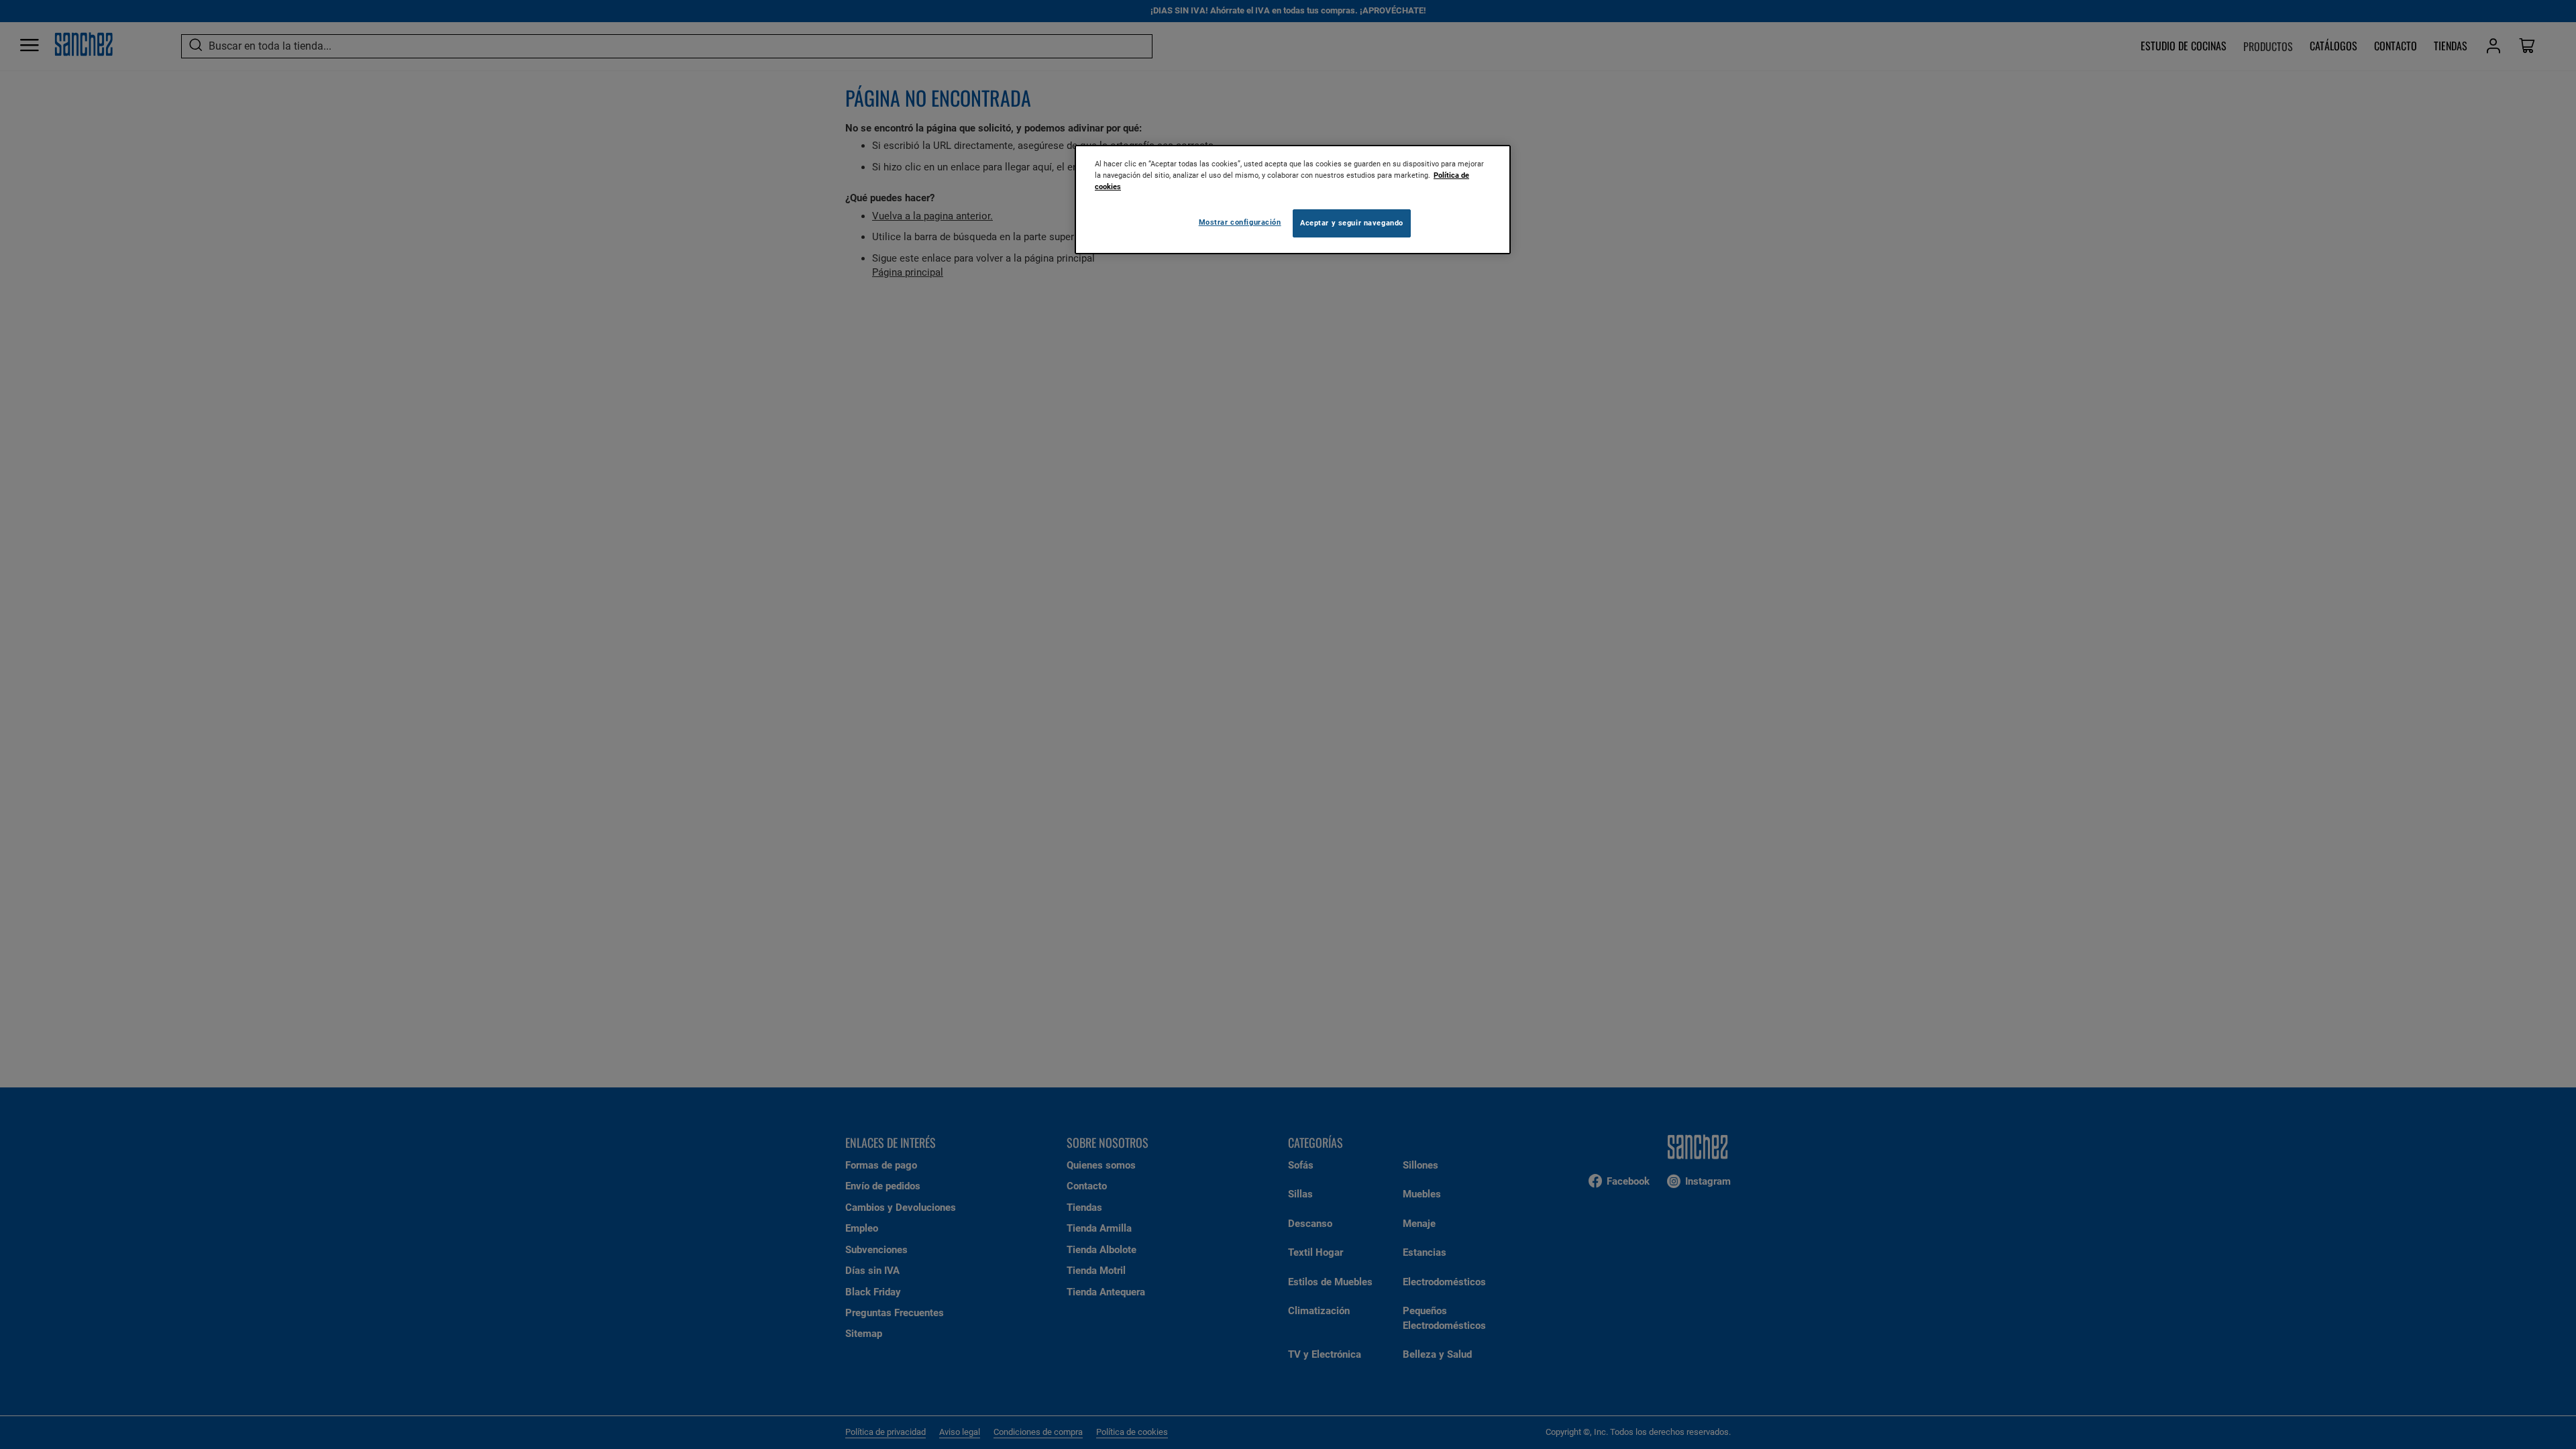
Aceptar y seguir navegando (1352, 223)
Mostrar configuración (1240, 222)
